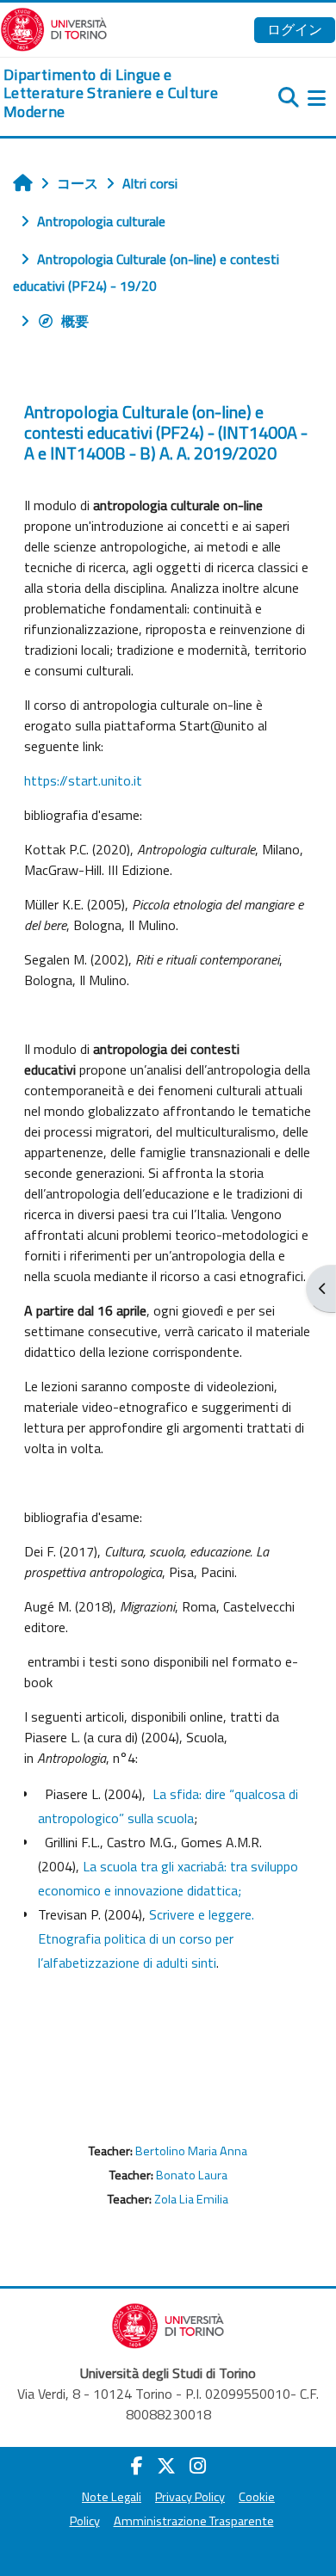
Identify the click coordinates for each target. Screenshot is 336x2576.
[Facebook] (137, 2466)
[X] (166, 2466)
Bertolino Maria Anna (191, 2151)
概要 (75, 321)
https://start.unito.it (83, 780)
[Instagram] (198, 2466)
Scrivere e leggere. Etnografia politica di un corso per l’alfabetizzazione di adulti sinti (146, 1938)
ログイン (295, 29)
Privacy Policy (190, 2497)
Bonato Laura (192, 2175)
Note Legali (112, 2497)
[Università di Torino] (54, 28)
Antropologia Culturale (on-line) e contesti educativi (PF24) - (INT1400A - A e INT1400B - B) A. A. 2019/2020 (166, 432)
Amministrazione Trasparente (194, 2521)
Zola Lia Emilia (191, 2199)
